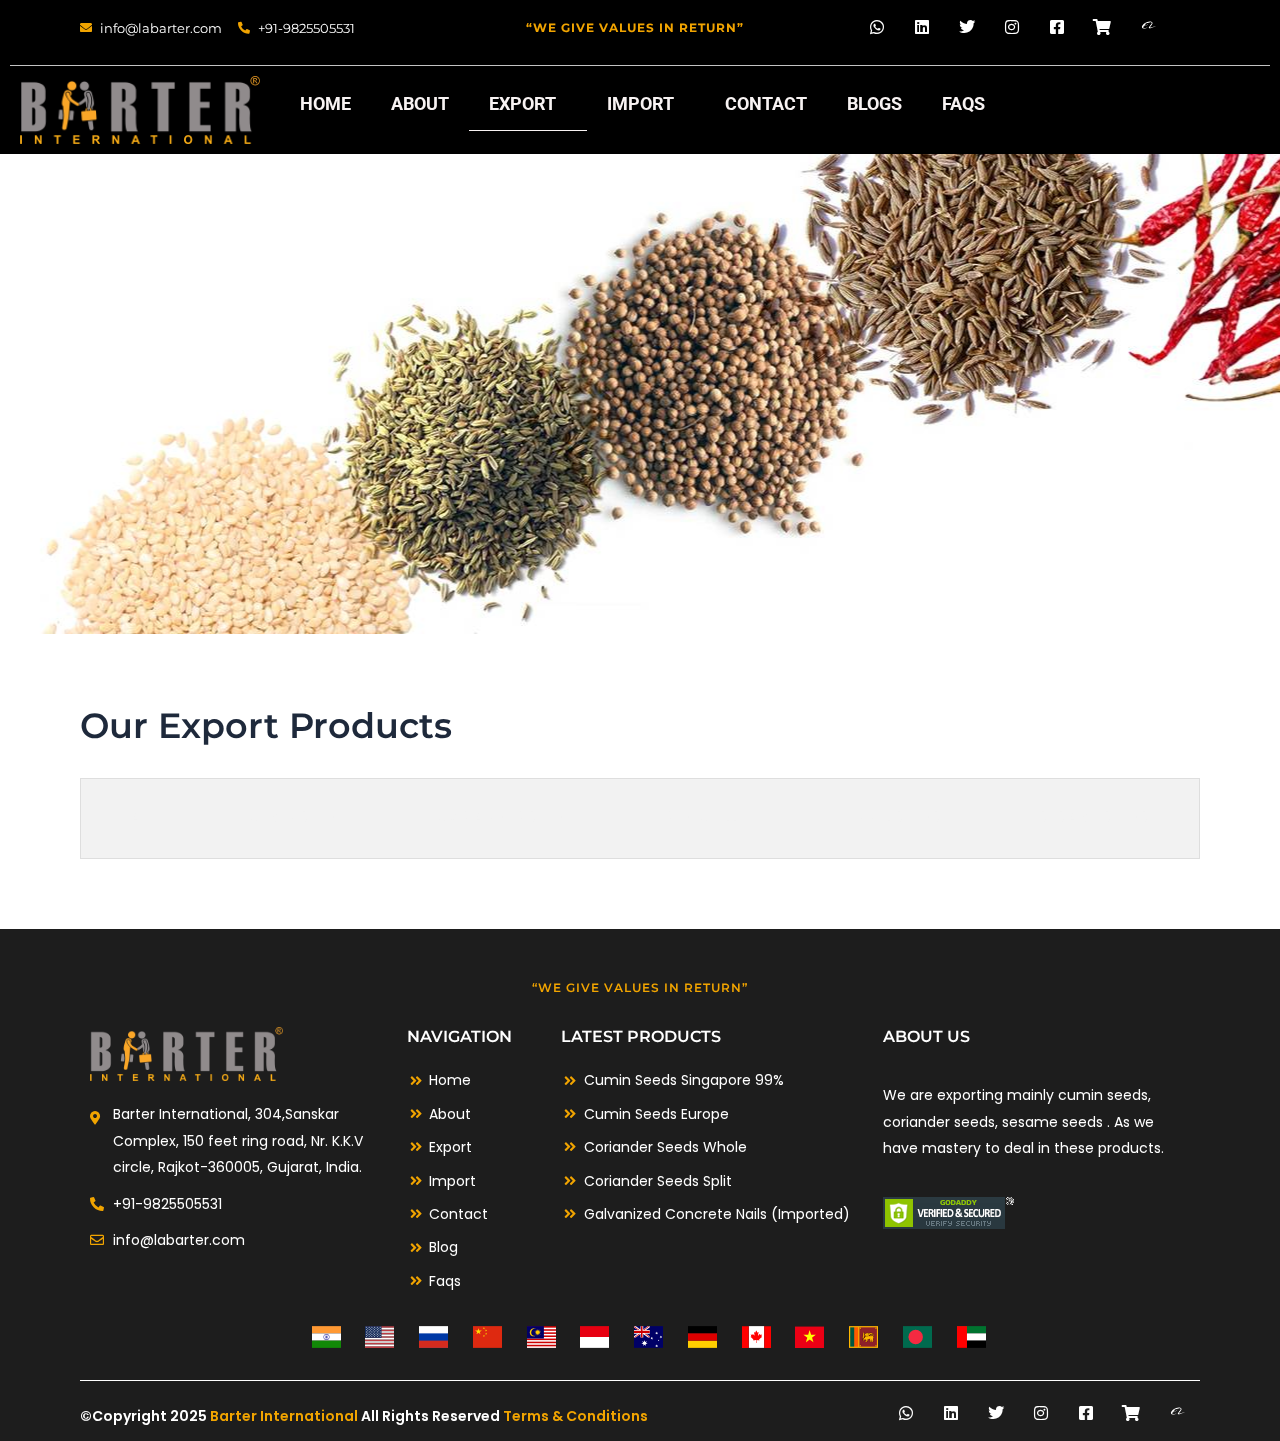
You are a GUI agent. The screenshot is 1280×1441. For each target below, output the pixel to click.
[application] (564, 105)
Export (522, 103)
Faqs (963, 103)
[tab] (139, 818)
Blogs (874, 103)
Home (325, 103)
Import (640, 103)
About (420, 103)
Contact (766, 103)
